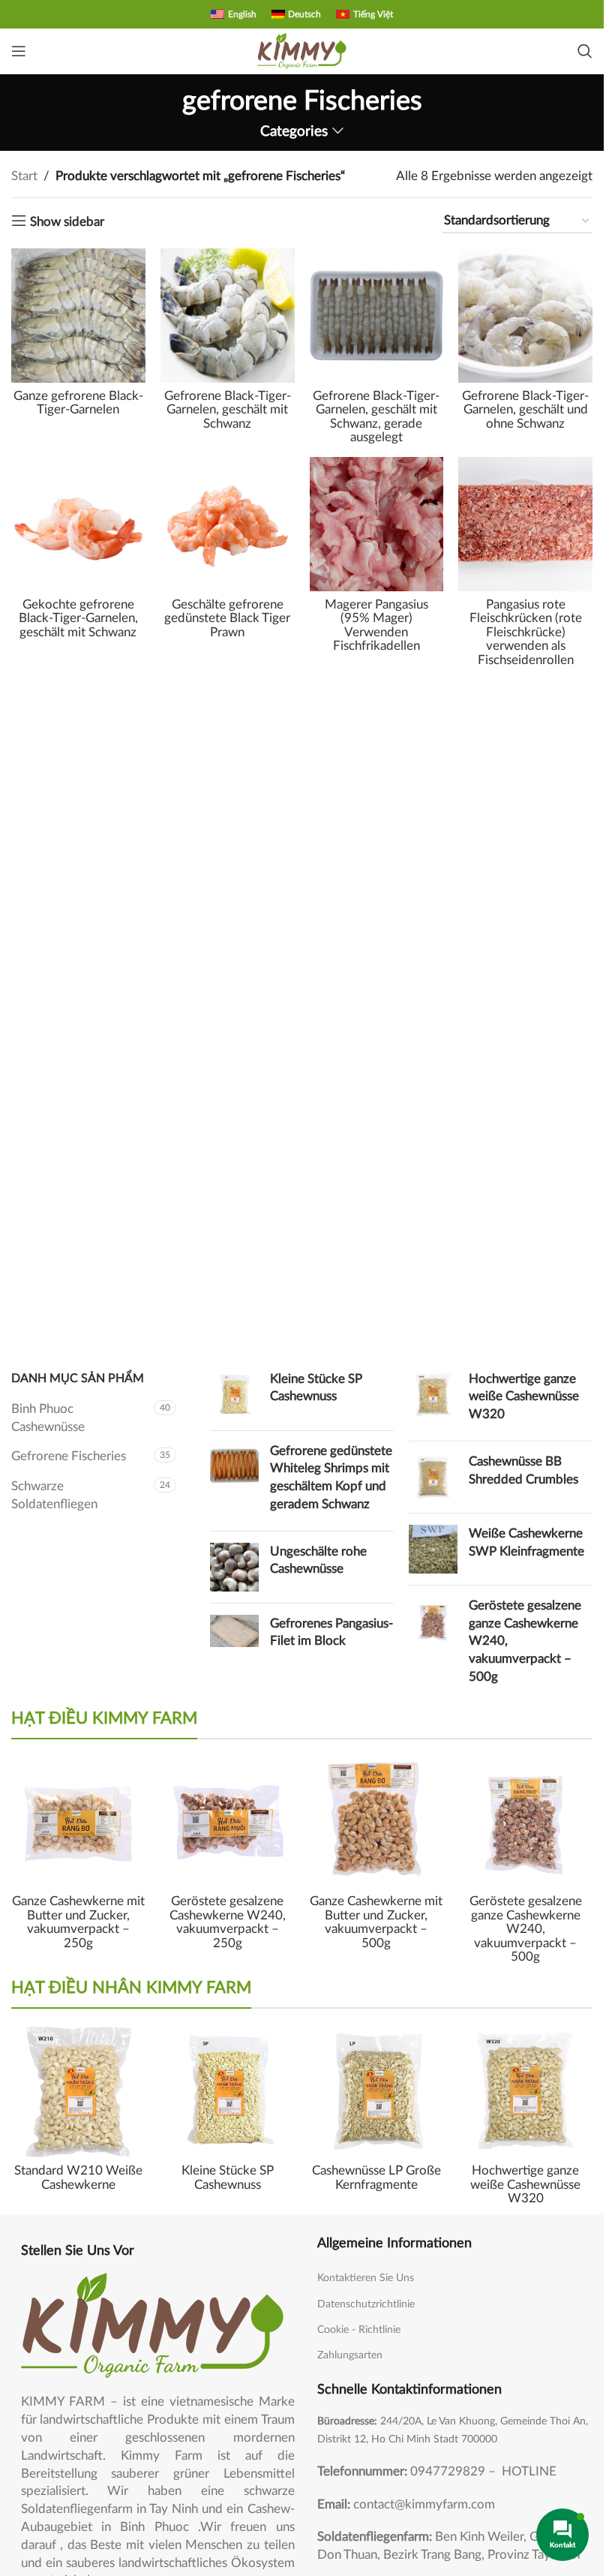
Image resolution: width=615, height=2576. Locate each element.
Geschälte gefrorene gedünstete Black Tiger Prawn (227, 618)
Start (24, 176)
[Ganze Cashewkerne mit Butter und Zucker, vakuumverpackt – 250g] (78, 1822)
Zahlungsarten (350, 2355)
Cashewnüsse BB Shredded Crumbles (523, 1470)
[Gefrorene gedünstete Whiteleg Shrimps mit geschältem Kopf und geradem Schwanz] (234, 1481)
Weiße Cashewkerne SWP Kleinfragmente (526, 1542)
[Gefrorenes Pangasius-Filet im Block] (234, 1636)
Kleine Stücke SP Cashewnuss (316, 1388)
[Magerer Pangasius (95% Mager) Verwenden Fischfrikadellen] (377, 524)
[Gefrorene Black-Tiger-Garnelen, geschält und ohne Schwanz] (525, 316)
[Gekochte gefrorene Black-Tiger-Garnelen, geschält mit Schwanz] (78, 524)
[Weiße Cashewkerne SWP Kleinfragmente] (433, 1549)
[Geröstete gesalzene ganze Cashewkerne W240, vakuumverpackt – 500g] (433, 1644)
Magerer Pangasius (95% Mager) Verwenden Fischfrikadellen (376, 625)
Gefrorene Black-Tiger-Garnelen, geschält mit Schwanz (228, 410)
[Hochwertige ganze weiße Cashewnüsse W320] (433, 1400)
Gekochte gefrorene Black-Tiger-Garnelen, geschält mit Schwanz (78, 618)
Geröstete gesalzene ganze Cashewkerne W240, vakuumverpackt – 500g (525, 1641)
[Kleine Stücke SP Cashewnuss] (234, 1395)
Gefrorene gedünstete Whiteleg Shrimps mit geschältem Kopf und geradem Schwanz (331, 1477)
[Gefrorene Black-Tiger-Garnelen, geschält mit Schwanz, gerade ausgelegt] (377, 316)
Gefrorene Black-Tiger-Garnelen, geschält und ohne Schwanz (525, 410)
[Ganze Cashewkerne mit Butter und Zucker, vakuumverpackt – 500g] (377, 1822)
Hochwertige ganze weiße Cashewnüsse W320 (524, 1397)
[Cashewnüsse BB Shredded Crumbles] (433, 1477)
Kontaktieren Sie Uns (366, 2278)
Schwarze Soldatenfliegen (54, 1495)
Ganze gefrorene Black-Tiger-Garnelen (78, 403)
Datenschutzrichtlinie (366, 2304)
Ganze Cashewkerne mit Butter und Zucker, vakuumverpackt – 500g (376, 1922)
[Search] (585, 51)
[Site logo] (302, 50)
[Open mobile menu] (19, 51)
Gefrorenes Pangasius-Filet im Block (331, 1632)
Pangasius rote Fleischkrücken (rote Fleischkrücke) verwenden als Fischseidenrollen (526, 632)
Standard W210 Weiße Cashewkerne (78, 2178)
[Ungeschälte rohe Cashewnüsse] (234, 1567)
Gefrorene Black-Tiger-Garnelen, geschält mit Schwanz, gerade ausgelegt (376, 417)
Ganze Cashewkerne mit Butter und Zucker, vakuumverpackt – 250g (78, 1922)
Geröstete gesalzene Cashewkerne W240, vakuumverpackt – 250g (228, 1922)
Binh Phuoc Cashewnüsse (48, 1418)
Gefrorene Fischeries (69, 1456)
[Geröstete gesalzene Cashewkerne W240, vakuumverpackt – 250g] (228, 1822)
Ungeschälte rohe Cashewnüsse (318, 1560)
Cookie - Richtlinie (359, 2330)
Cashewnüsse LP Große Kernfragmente (376, 2178)
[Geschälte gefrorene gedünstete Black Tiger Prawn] (228, 524)
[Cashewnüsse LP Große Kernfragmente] (377, 2091)
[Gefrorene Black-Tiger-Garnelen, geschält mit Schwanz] (228, 316)
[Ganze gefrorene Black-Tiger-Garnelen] (78, 316)
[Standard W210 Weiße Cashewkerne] (78, 2091)
